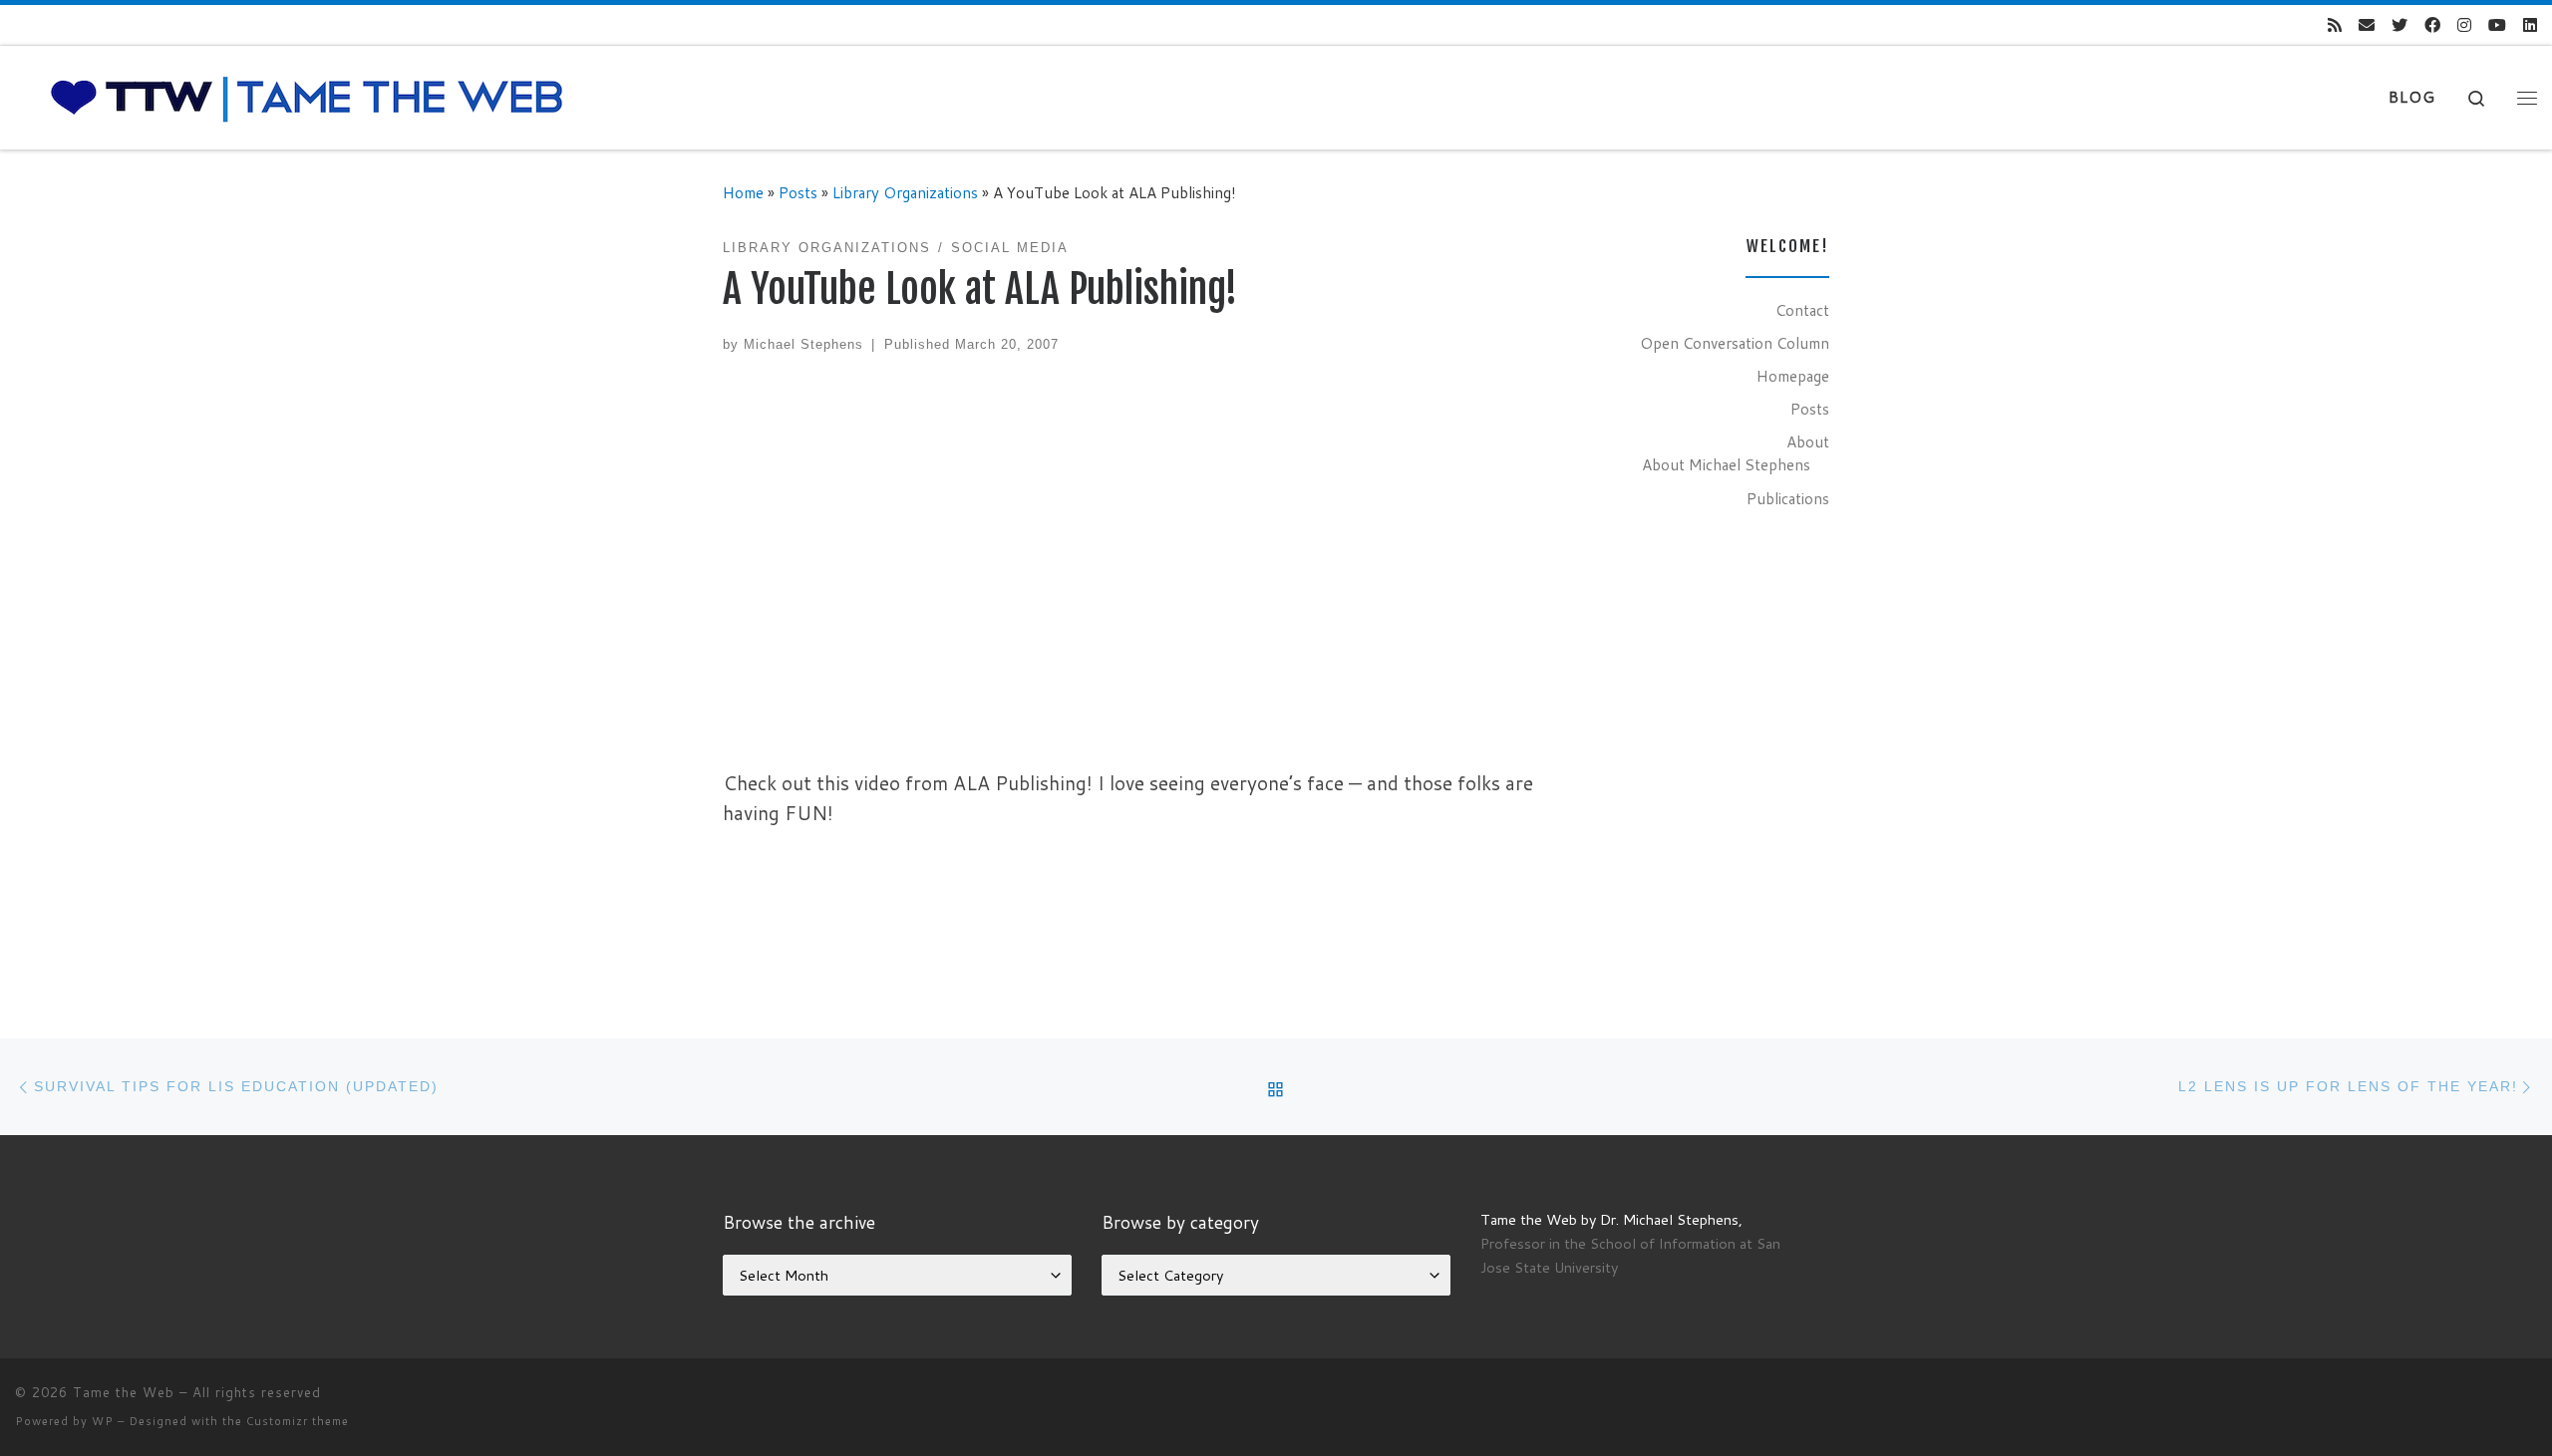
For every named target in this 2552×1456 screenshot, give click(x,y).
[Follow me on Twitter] (2399, 25)
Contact (1802, 310)
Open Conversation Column (1735, 343)
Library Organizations (905, 192)
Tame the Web (124, 1392)
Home (743, 192)
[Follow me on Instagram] (2464, 25)
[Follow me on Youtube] (2497, 25)
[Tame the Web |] (307, 96)
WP (103, 1421)
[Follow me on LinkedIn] (2530, 25)
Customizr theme (298, 1421)
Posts (798, 192)
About (1808, 441)
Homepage (1793, 376)
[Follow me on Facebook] (2432, 25)
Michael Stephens (803, 344)
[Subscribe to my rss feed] (2335, 25)
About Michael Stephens (1726, 464)
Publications (1788, 498)
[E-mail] (2367, 25)
